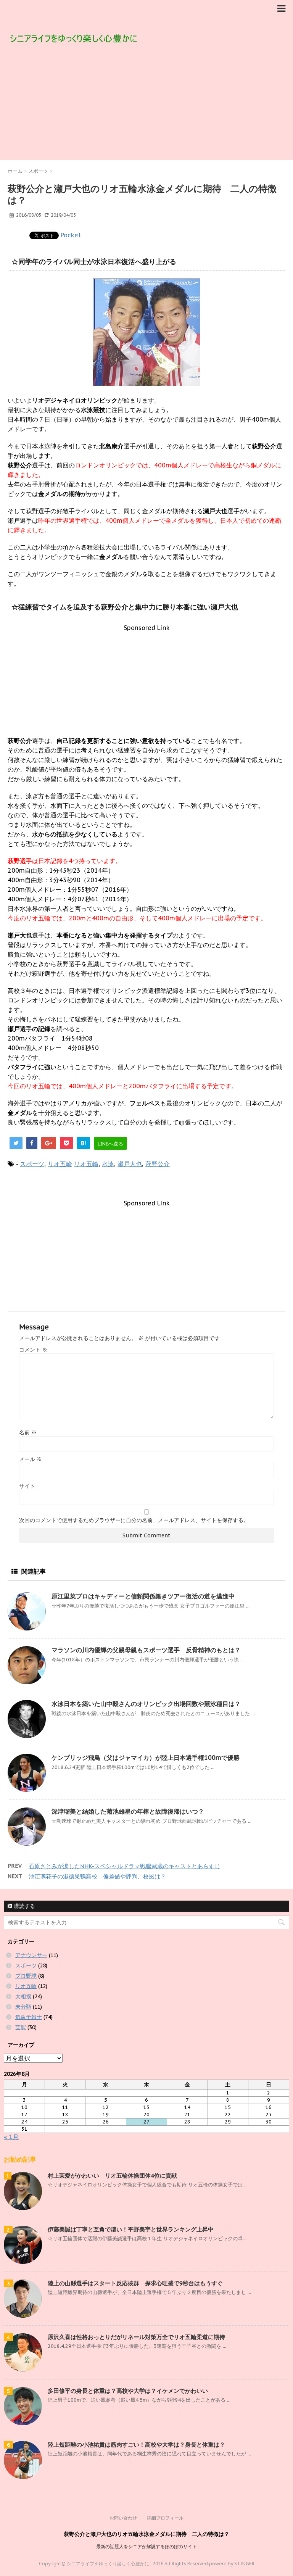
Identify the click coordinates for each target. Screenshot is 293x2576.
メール (31, 1459)
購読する (24, 1906)
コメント (33, 1350)
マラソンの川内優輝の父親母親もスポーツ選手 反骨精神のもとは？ (146, 1650)
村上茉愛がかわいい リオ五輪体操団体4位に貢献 (112, 2176)
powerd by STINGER (232, 2564)
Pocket (71, 235)
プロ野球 (26, 1976)
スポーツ (32, 1164)
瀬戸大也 (130, 1164)
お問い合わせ (123, 2518)
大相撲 (23, 1996)
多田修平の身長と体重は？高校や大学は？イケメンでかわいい (128, 2391)
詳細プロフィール (165, 2518)
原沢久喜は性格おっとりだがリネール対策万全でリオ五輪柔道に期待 (136, 2337)
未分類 (23, 2007)
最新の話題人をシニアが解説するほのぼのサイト (146, 2546)
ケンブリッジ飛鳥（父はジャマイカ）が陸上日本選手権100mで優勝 (146, 1758)
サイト (27, 1486)
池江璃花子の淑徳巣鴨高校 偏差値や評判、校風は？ (97, 1876)
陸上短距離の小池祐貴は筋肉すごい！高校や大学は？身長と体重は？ (136, 2445)
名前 (28, 1432)
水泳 (108, 1164)
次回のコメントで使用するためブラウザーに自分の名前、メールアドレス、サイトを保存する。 (134, 1520)
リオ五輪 (60, 1164)
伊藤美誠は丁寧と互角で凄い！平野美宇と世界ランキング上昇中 (131, 2229)
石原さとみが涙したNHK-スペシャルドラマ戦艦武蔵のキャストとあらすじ (124, 1866)
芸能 (21, 2027)
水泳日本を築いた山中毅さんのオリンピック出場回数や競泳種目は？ (146, 1704)
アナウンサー (31, 1955)
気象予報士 (29, 2017)
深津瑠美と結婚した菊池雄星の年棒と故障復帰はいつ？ (128, 1811)
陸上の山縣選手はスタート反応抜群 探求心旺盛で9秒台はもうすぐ (135, 2283)
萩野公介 (158, 1164)
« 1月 (11, 2137)
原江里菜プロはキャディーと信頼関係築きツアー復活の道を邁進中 (143, 1596)
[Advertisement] (146, 103)
